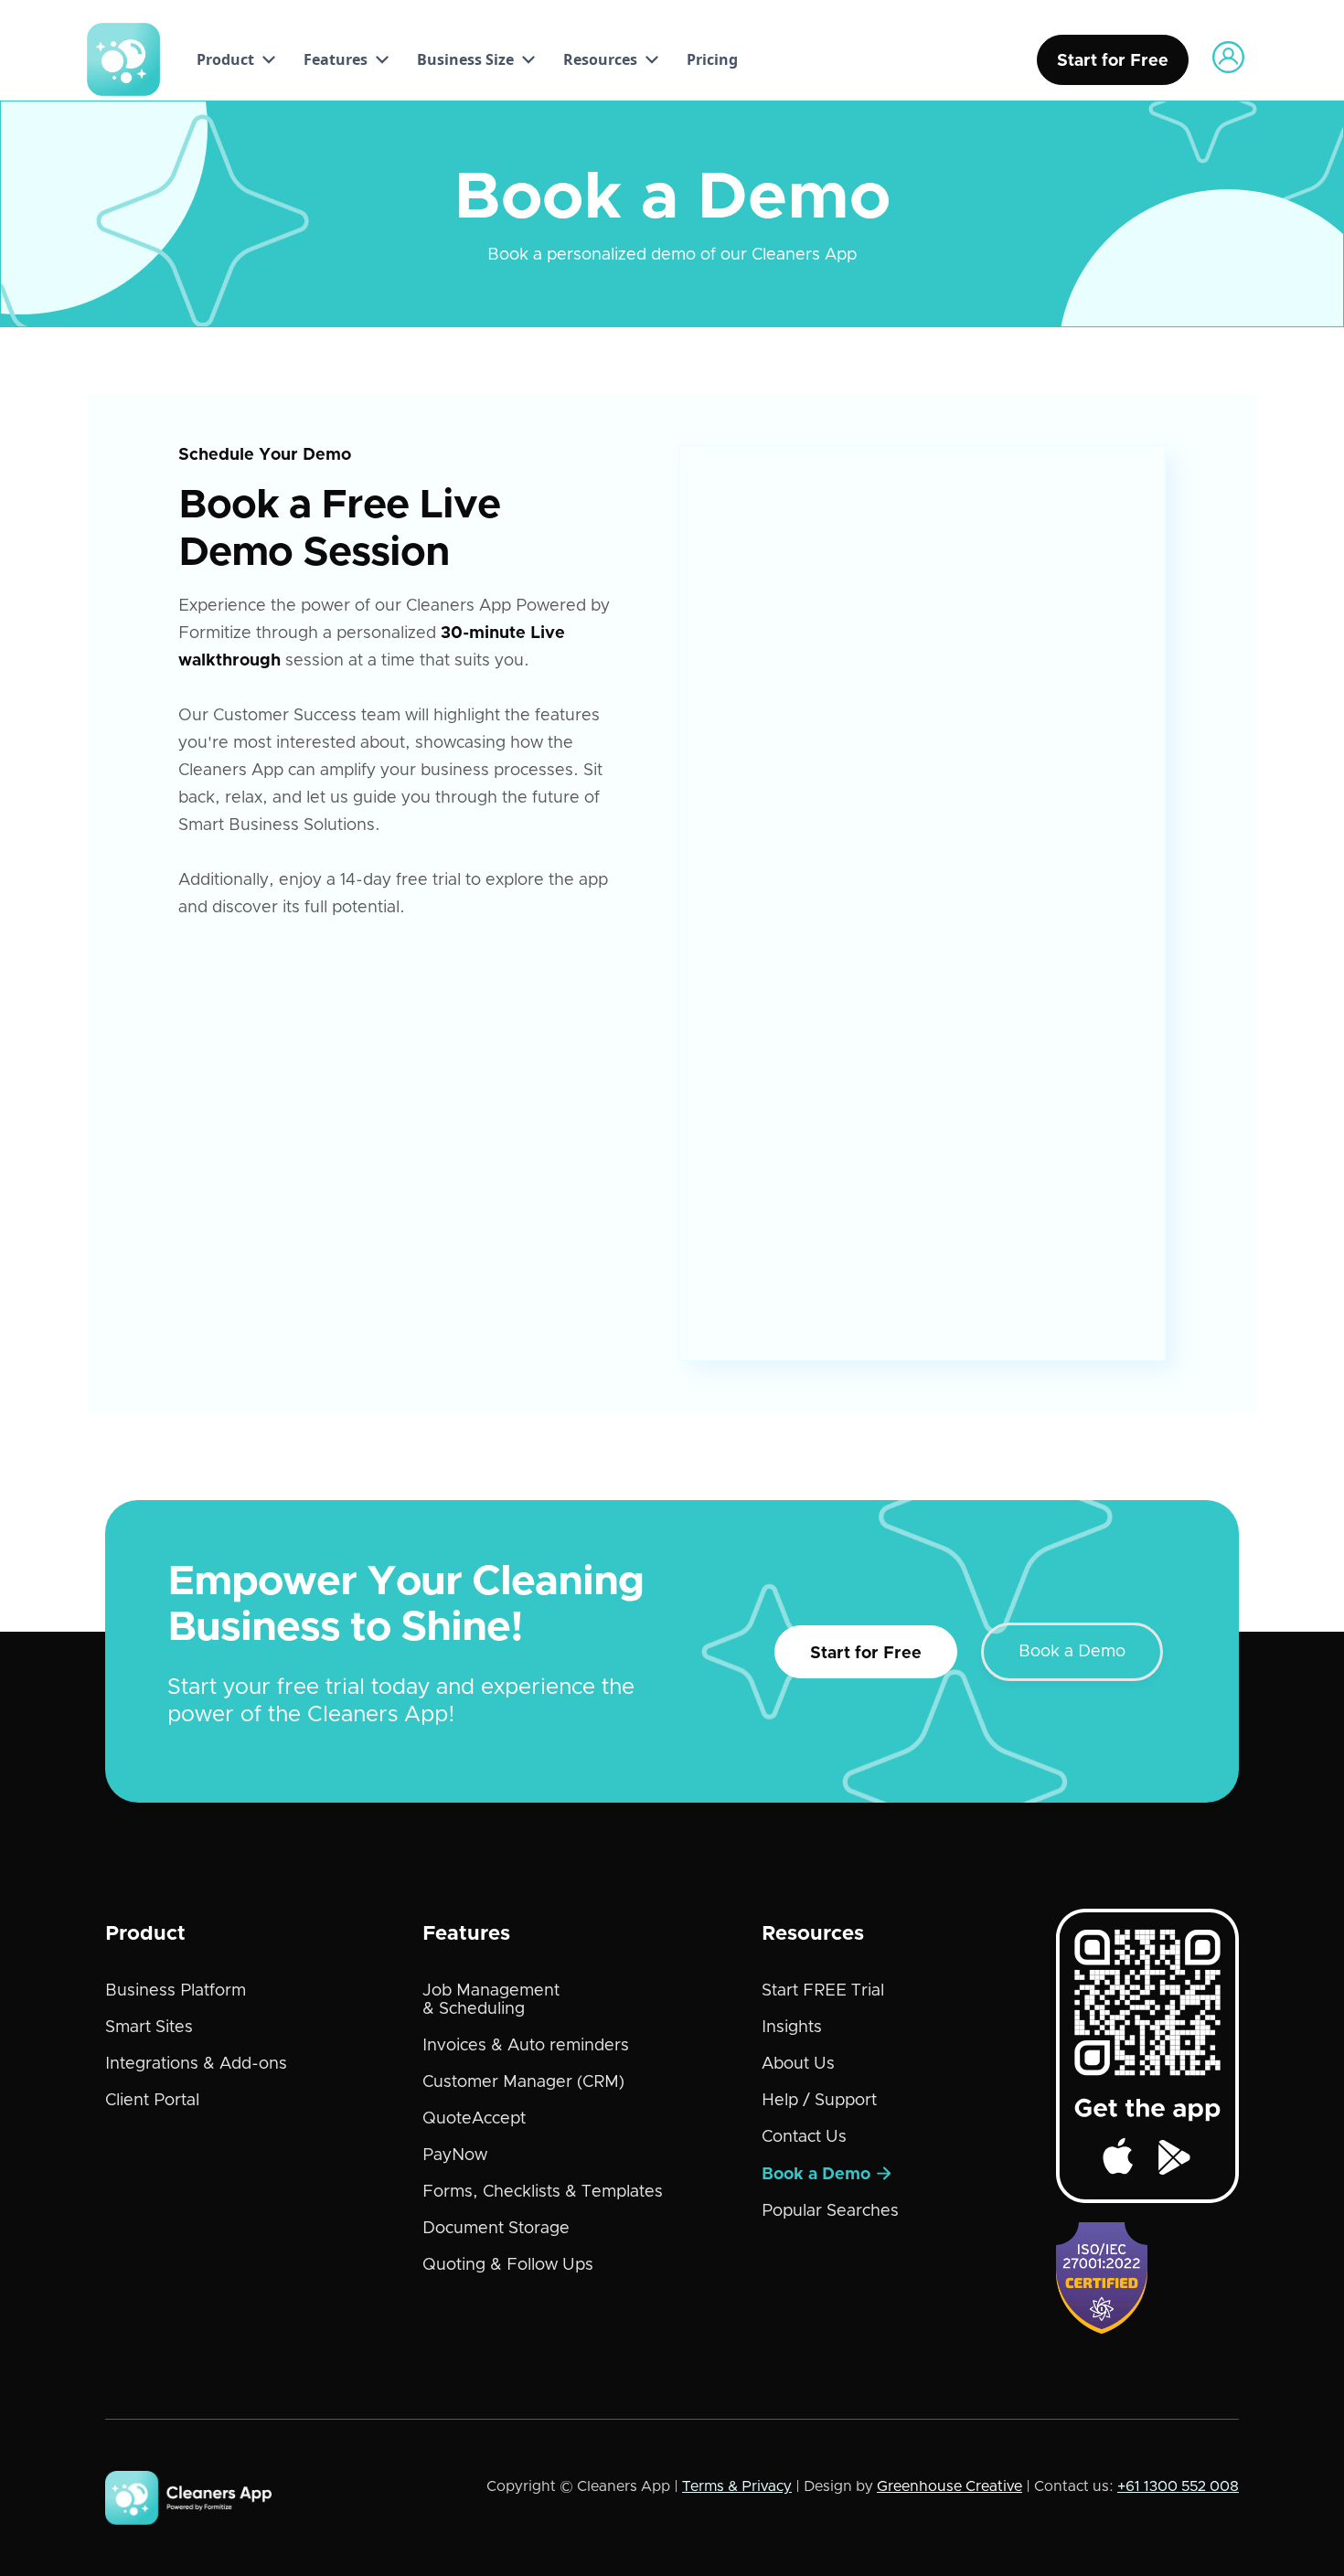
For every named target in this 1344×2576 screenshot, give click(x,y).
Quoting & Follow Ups (508, 2265)
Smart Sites (149, 2028)
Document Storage (496, 2229)
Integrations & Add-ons (196, 2064)
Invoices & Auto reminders (526, 2046)
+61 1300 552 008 (1178, 2486)
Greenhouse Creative (949, 2486)
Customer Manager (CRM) (523, 2082)
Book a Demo (1072, 1652)
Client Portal (152, 2101)
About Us (798, 2064)
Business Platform (176, 1991)
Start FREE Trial (823, 1991)
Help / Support (819, 2101)
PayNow (455, 2156)
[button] (231, 59)
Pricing (712, 59)
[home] (123, 59)
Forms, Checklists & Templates (543, 2192)
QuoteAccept (474, 2119)
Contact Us (804, 2137)
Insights (792, 2028)
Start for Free (866, 1654)
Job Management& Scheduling (491, 2000)
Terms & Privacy (737, 2486)
